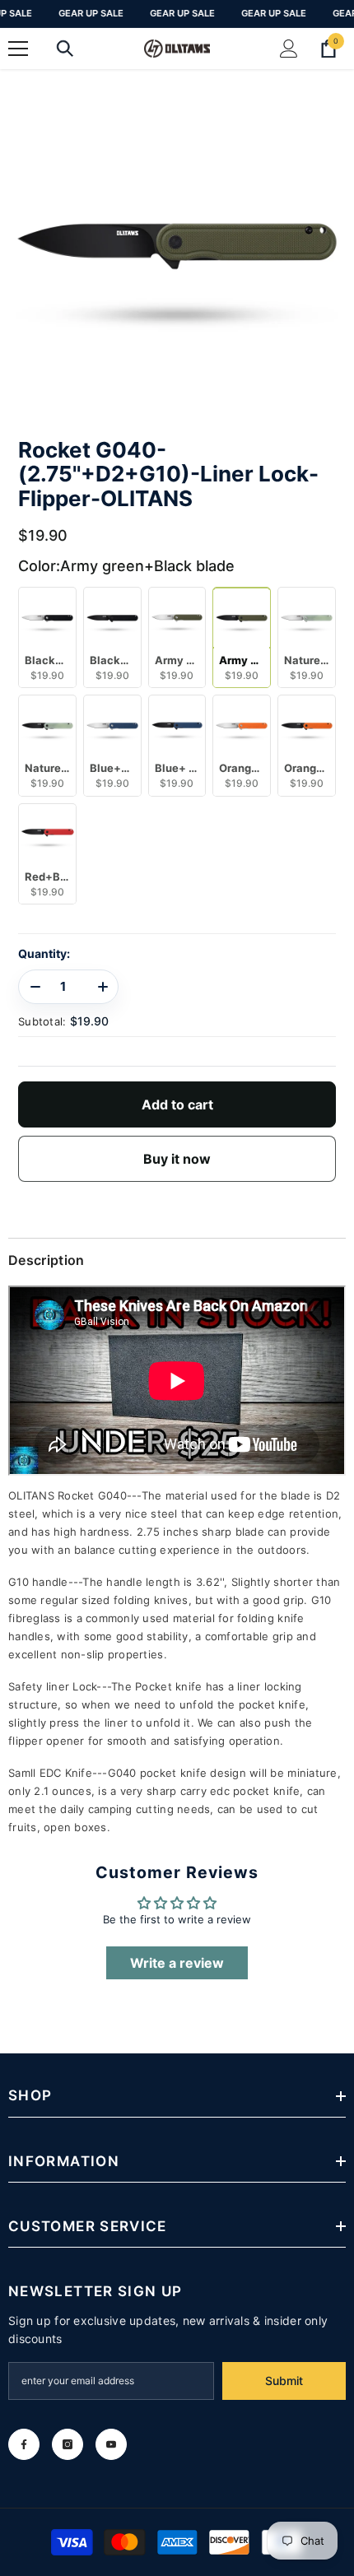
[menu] (18, 49)
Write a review (177, 1963)
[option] (177, 246)
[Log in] (289, 49)
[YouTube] (111, 2444)
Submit (284, 2381)
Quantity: (44, 954)
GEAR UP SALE (91, 13)
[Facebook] (24, 2444)
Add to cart (177, 1104)
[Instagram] (68, 2444)
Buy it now (177, 1159)
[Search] (65, 49)
